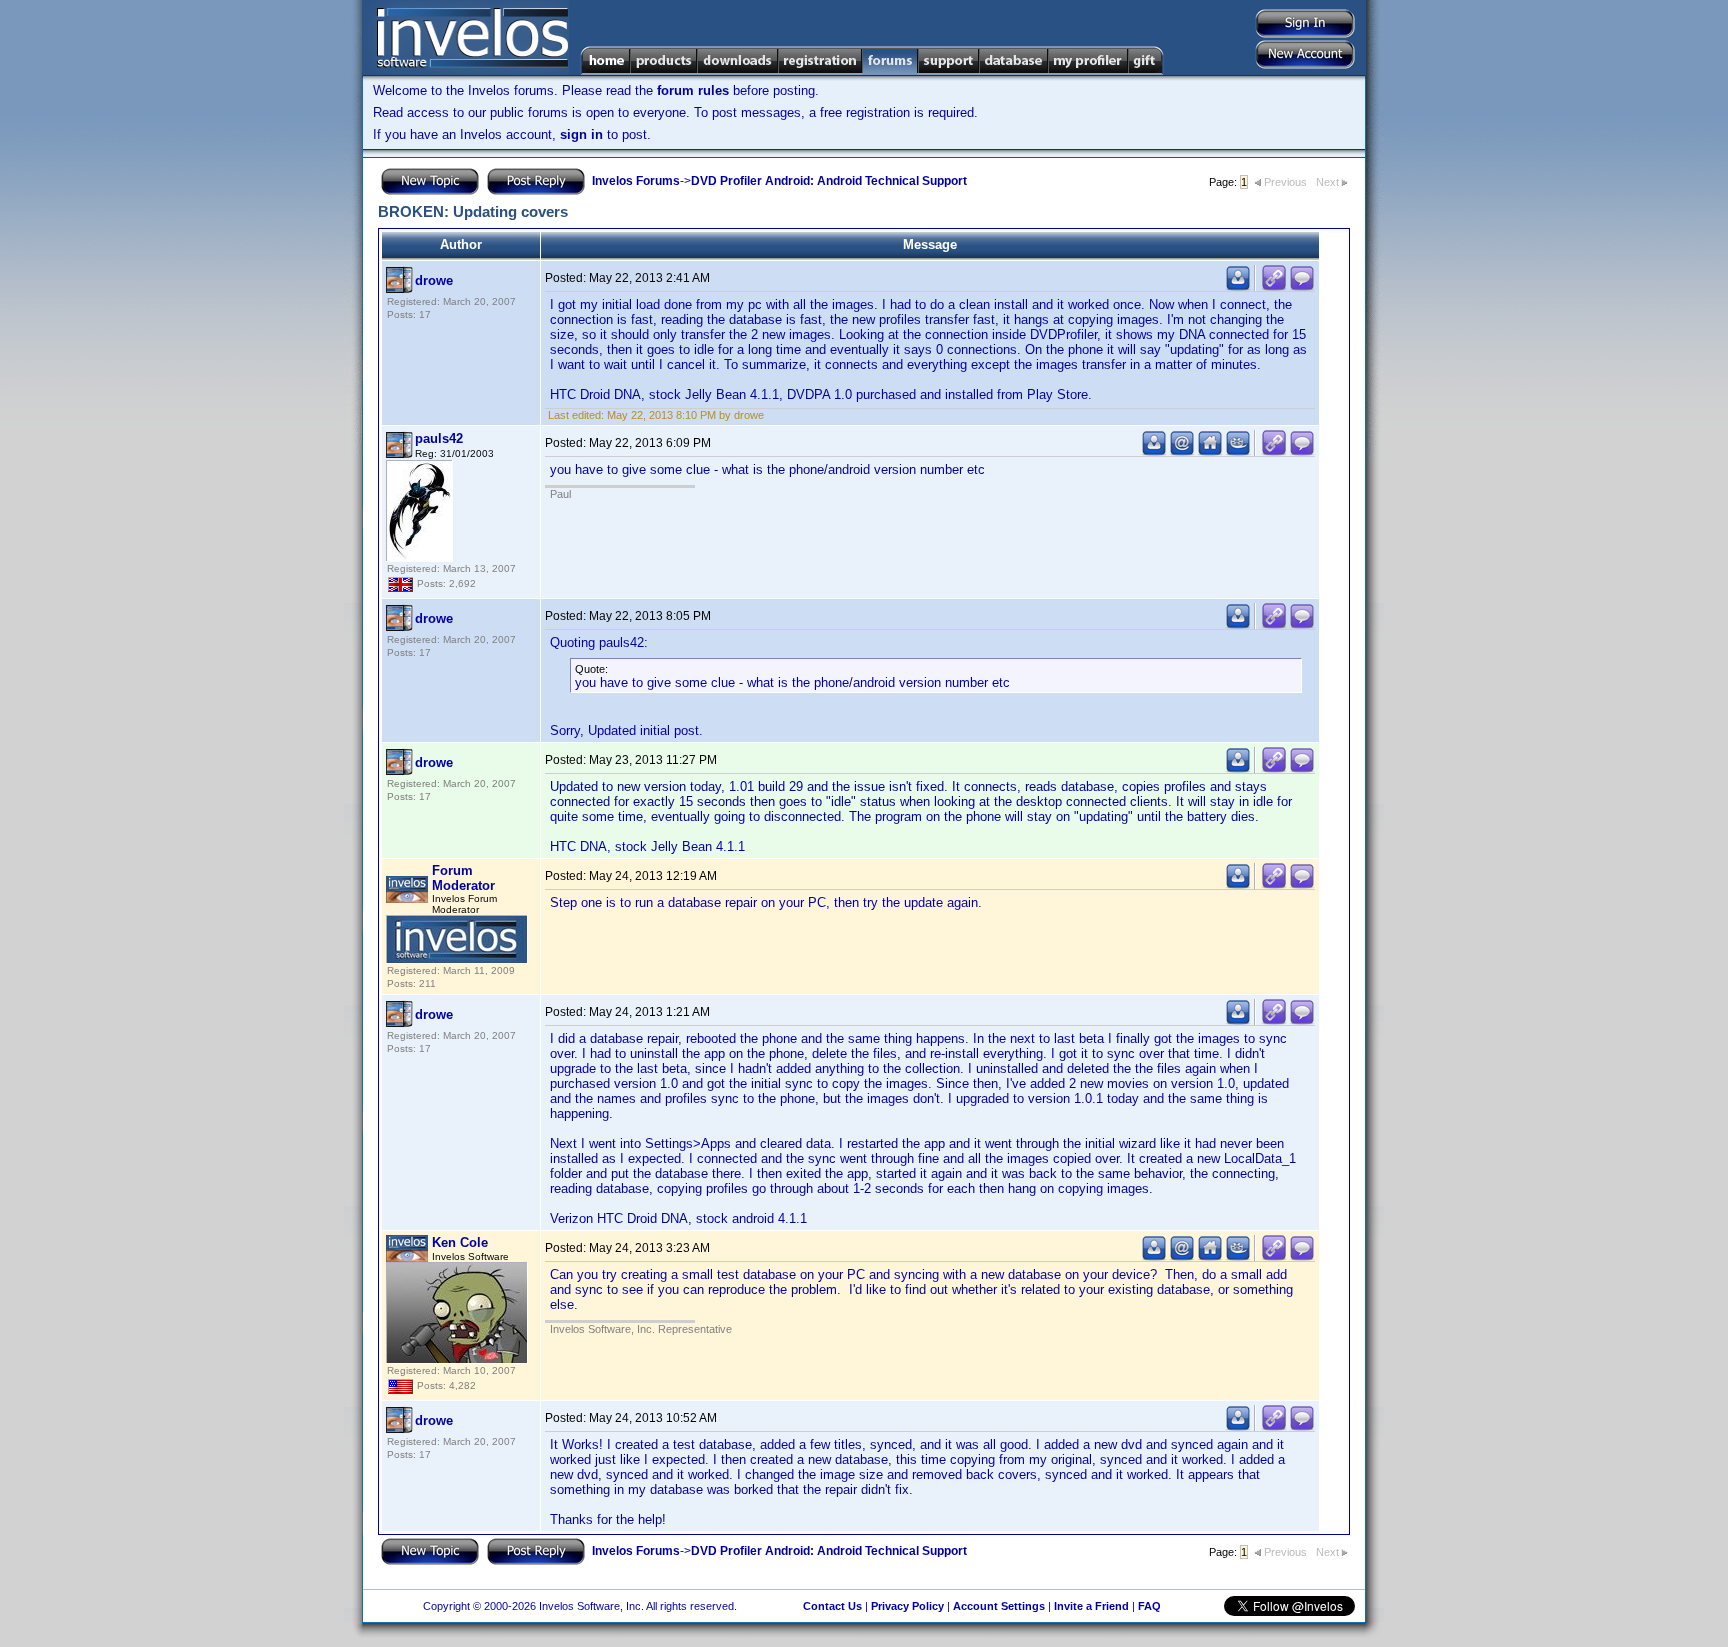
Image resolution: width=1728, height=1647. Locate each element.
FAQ (1149, 1606)
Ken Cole (460, 1242)
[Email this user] (1182, 451)
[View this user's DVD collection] (1238, 451)
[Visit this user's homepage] (1210, 451)
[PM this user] (1238, 286)
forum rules (693, 90)
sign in (581, 134)
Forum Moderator (463, 878)
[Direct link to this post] (1274, 286)
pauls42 (439, 438)
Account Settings (999, 1606)
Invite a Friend (1091, 1606)
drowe (434, 280)
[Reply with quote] (1302, 286)
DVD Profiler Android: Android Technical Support (829, 181)
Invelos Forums (636, 181)
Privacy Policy (907, 1606)
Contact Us (832, 1606)
